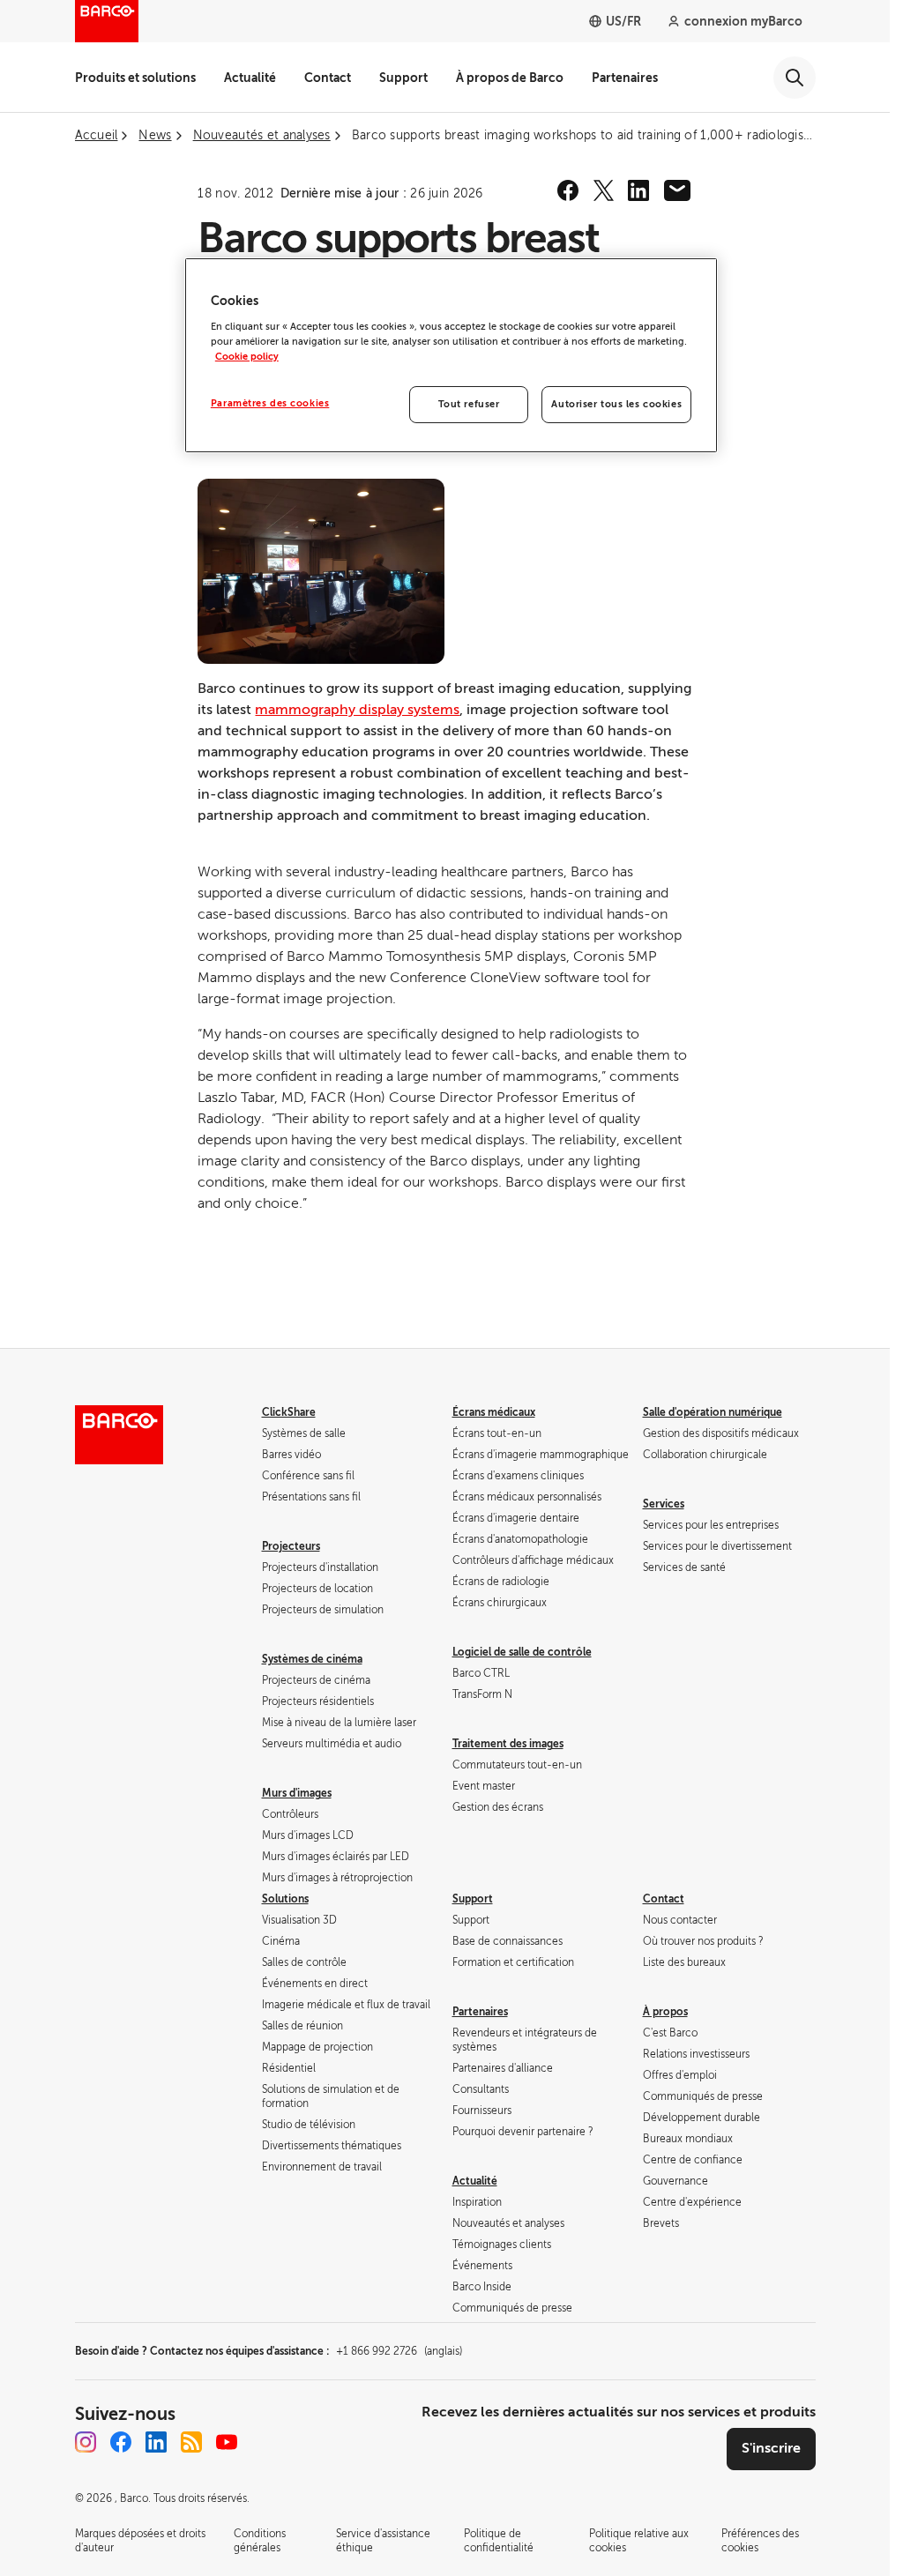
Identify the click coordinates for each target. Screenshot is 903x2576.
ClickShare (289, 1412)
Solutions (285, 1899)
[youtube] (227, 2442)
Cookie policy (247, 357)
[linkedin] (638, 190)
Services (664, 1504)
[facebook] (568, 190)
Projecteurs (291, 1546)
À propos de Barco (510, 78)
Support (403, 78)
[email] (677, 190)
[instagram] (86, 2442)
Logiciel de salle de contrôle (522, 1652)
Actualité (250, 78)
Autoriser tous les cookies (616, 404)
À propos (665, 2012)
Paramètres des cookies (270, 403)
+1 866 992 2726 (399, 2351)
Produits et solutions (135, 78)
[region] (451, 355)
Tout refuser (469, 404)
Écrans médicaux (494, 1412)
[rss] (191, 2442)
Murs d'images (297, 1793)
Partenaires (625, 78)
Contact (328, 78)
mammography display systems (357, 710)
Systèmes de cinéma (312, 1659)
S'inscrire (771, 2448)
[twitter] (603, 190)
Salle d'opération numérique (713, 1412)
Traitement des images (508, 1744)
